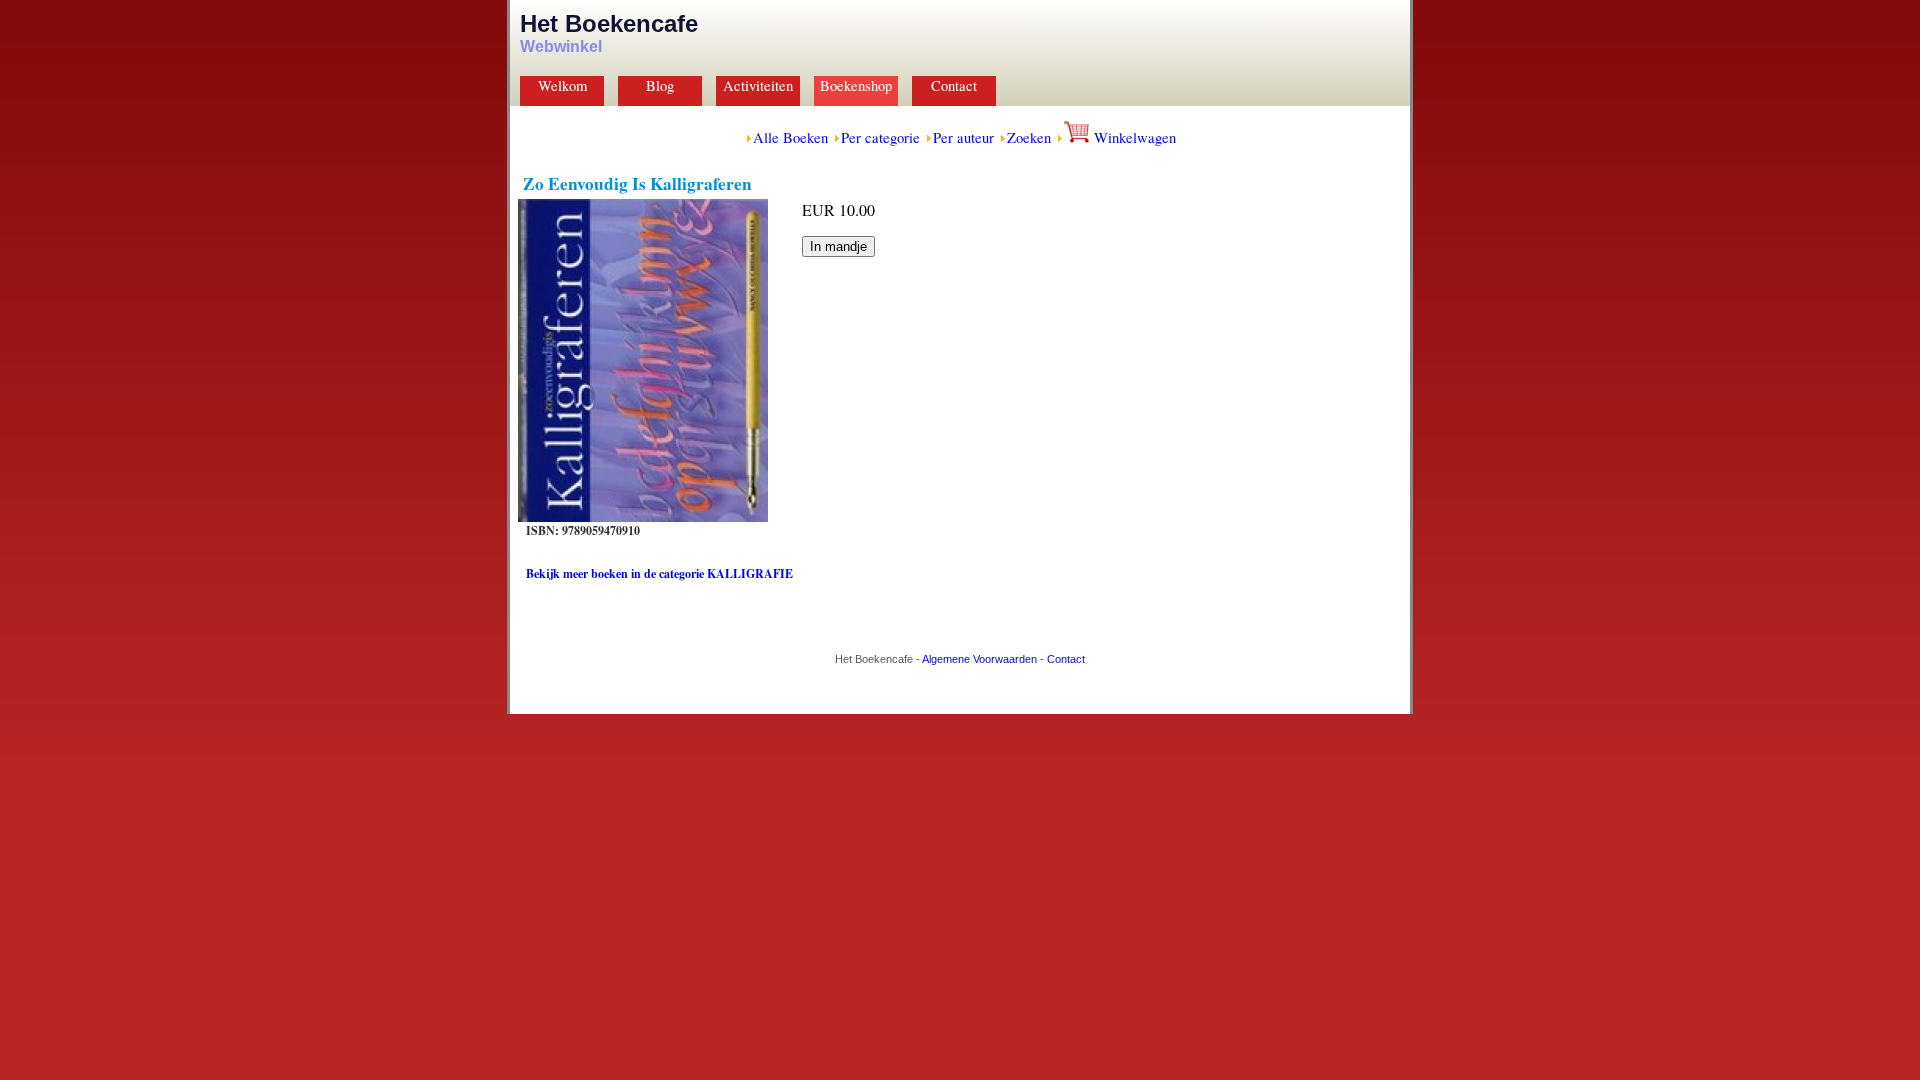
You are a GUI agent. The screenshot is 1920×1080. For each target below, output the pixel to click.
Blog (660, 85)
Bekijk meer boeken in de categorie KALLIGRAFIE (659, 573)
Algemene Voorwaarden (979, 659)
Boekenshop (856, 85)
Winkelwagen (1133, 137)
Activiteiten (758, 85)
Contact (954, 85)
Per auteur (963, 137)
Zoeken (1029, 137)
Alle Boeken (790, 137)
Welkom (562, 85)
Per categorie (880, 137)
